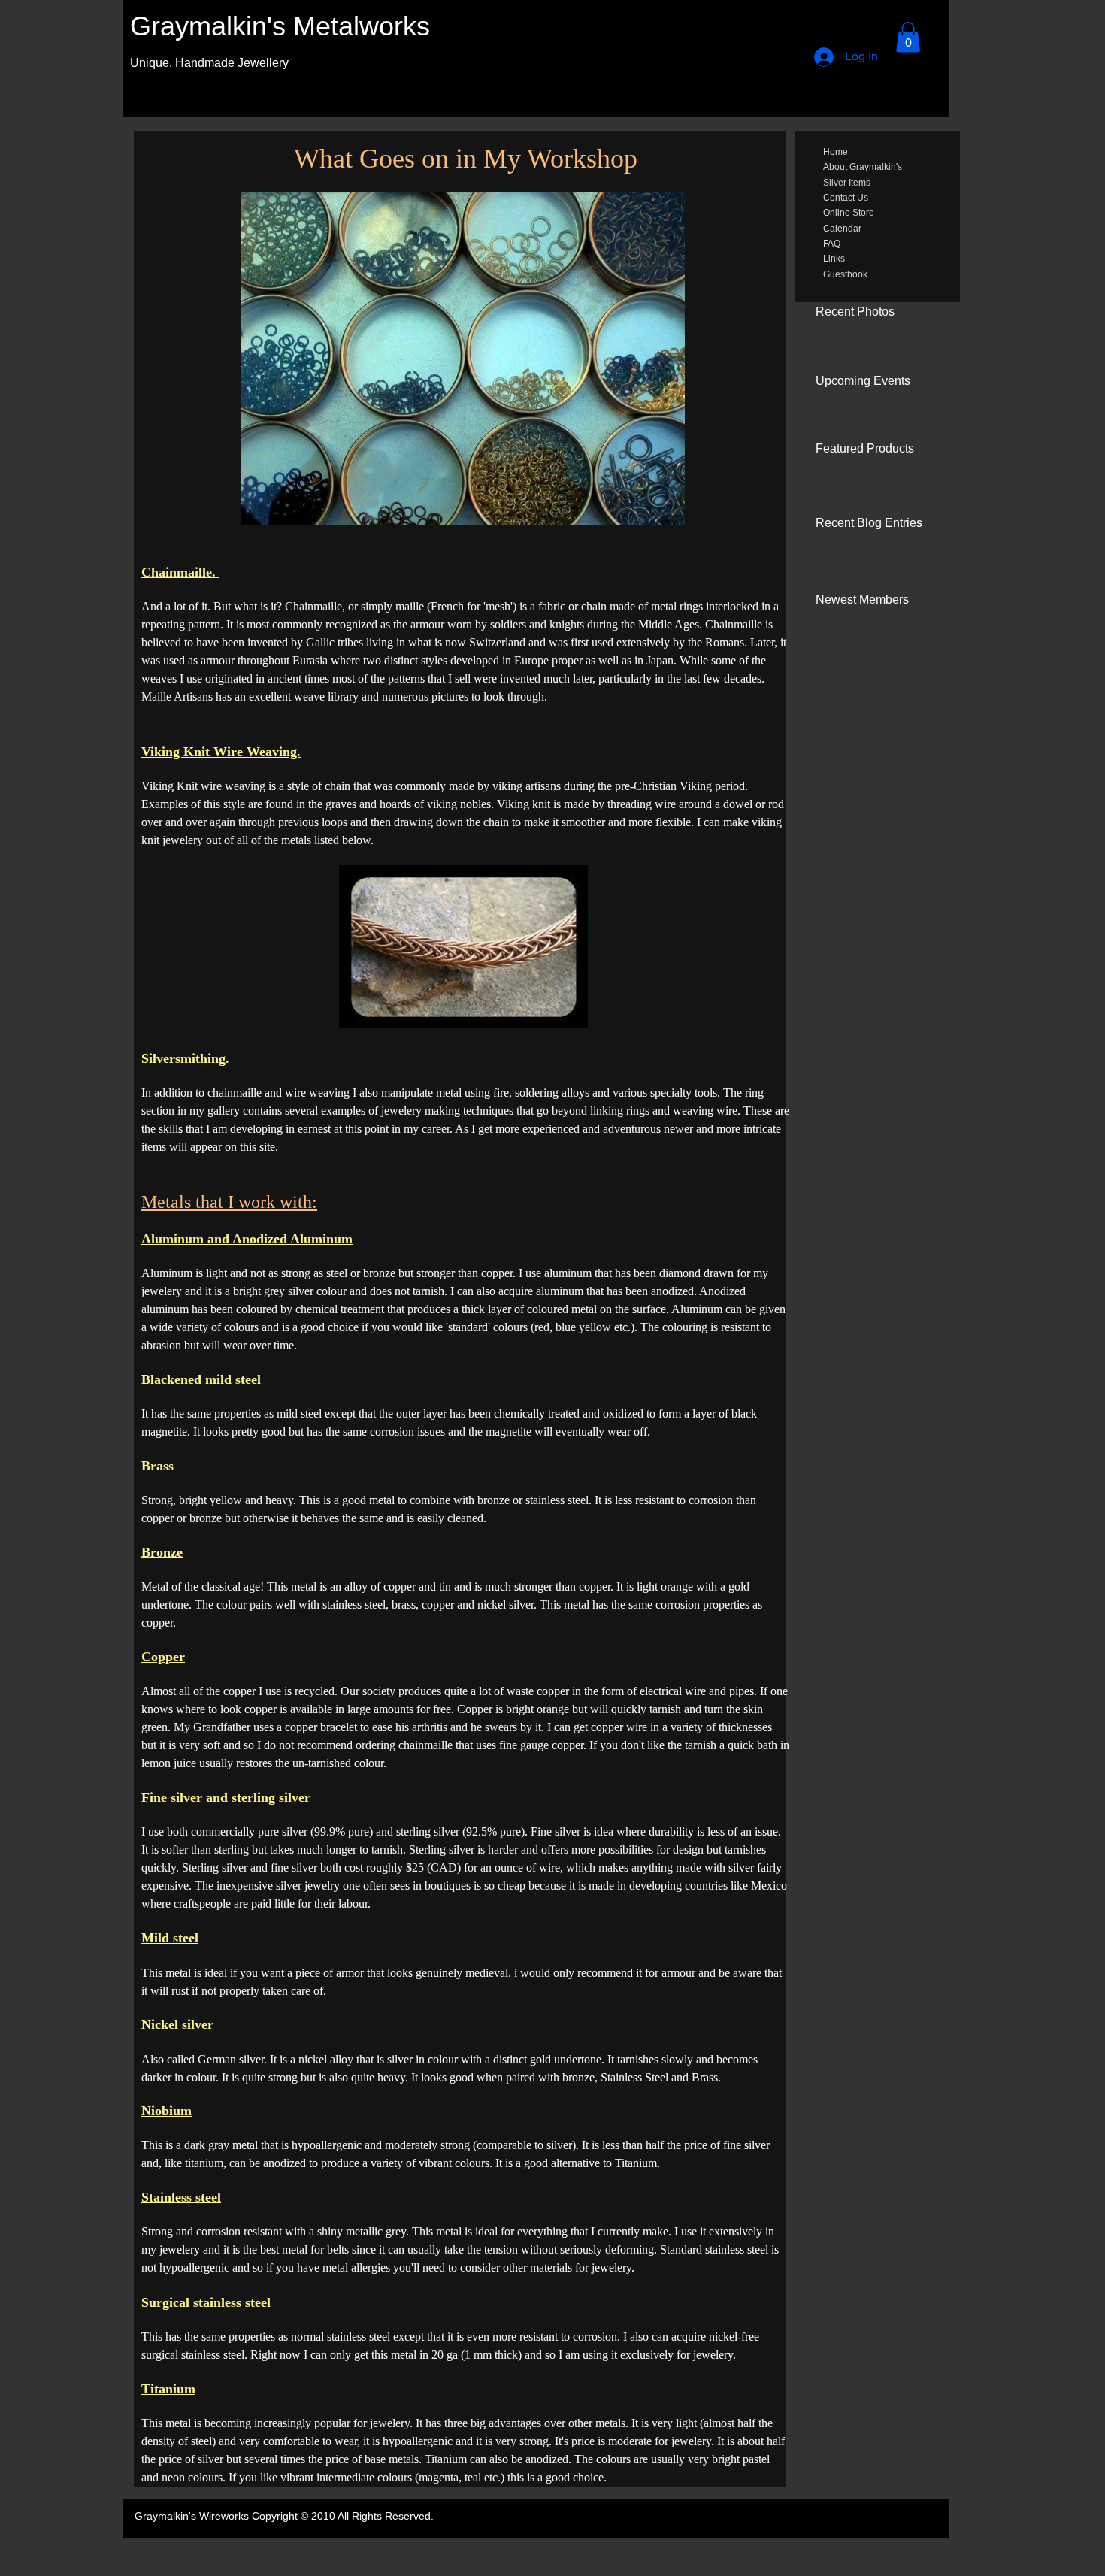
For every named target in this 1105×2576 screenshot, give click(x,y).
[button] (908, 37)
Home (836, 152)
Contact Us (846, 198)
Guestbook (845, 274)
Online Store (849, 213)
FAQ (832, 244)
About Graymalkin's (863, 167)
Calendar (842, 229)
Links (834, 259)
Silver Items (847, 183)
